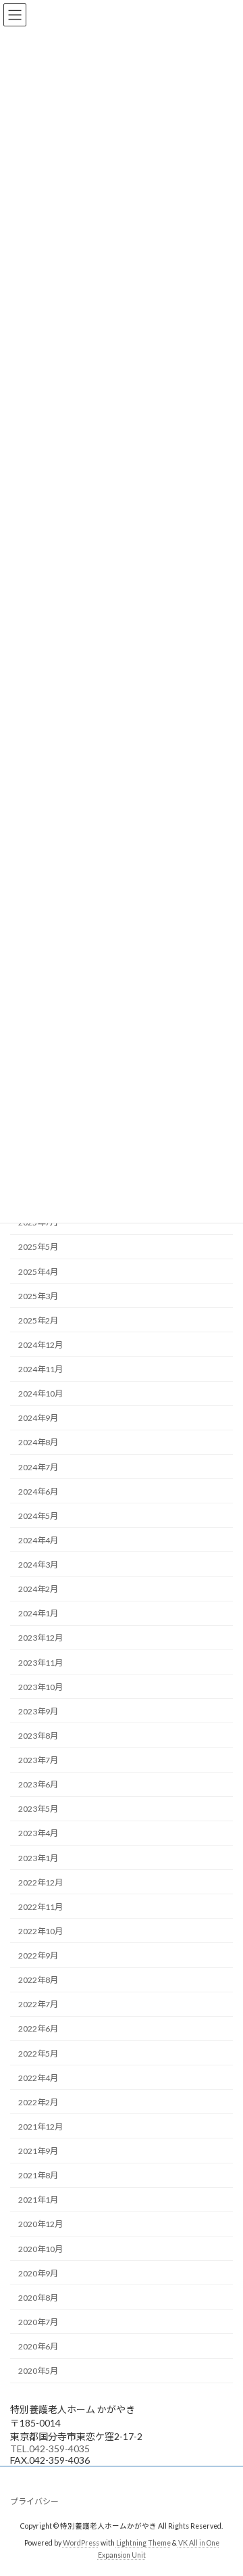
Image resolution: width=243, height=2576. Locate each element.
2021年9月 (38, 2151)
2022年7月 (38, 2005)
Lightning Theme (143, 2543)
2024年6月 (38, 1492)
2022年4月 (38, 2078)
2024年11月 (40, 1369)
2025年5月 (38, 1247)
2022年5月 (38, 2054)
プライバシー (34, 2501)
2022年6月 (38, 2029)
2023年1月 (38, 1858)
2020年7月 (38, 2322)
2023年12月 (40, 1638)
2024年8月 (38, 1443)
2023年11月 (40, 1663)
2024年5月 (38, 1516)
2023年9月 (38, 1711)
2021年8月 (38, 2176)
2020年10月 (40, 2249)
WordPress (81, 2543)
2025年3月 (38, 1296)
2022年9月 (38, 1956)
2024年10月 (40, 1394)
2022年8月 (38, 1981)
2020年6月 (38, 2346)
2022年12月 (40, 1882)
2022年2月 (38, 2102)
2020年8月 (38, 2298)
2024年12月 (40, 1345)
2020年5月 (38, 2371)
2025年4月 (38, 1272)
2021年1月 (38, 2200)
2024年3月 (38, 1565)
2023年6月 (38, 1785)
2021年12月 (40, 2127)
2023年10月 (40, 1687)
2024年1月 (38, 1614)
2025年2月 (38, 1320)
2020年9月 (38, 2273)
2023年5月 (38, 1809)
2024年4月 (38, 1540)
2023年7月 (38, 1760)
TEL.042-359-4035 (50, 2449)
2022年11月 (40, 1907)
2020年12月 (40, 2225)
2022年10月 (40, 1931)
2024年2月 (38, 1590)
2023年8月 (38, 1736)
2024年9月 (38, 1419)
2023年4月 (38, 1834)
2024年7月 (38, 1467)
